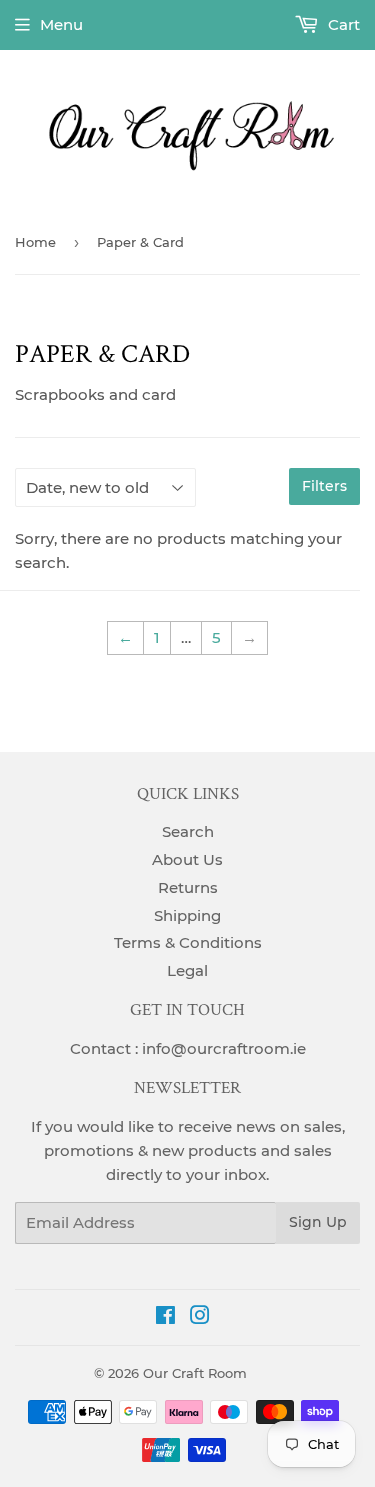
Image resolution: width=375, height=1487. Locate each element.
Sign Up (318, 1222)
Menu (61, 24)
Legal (187, 970)
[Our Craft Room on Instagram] (200, 1317)
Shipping (187, 915)
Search (188, 831)
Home (35, 242)
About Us (187, 859)
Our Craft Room (195, 1373)
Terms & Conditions (188, 942)
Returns (188, 887)
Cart (342, 24)
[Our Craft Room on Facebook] (165, 1317)
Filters (324, 486)
